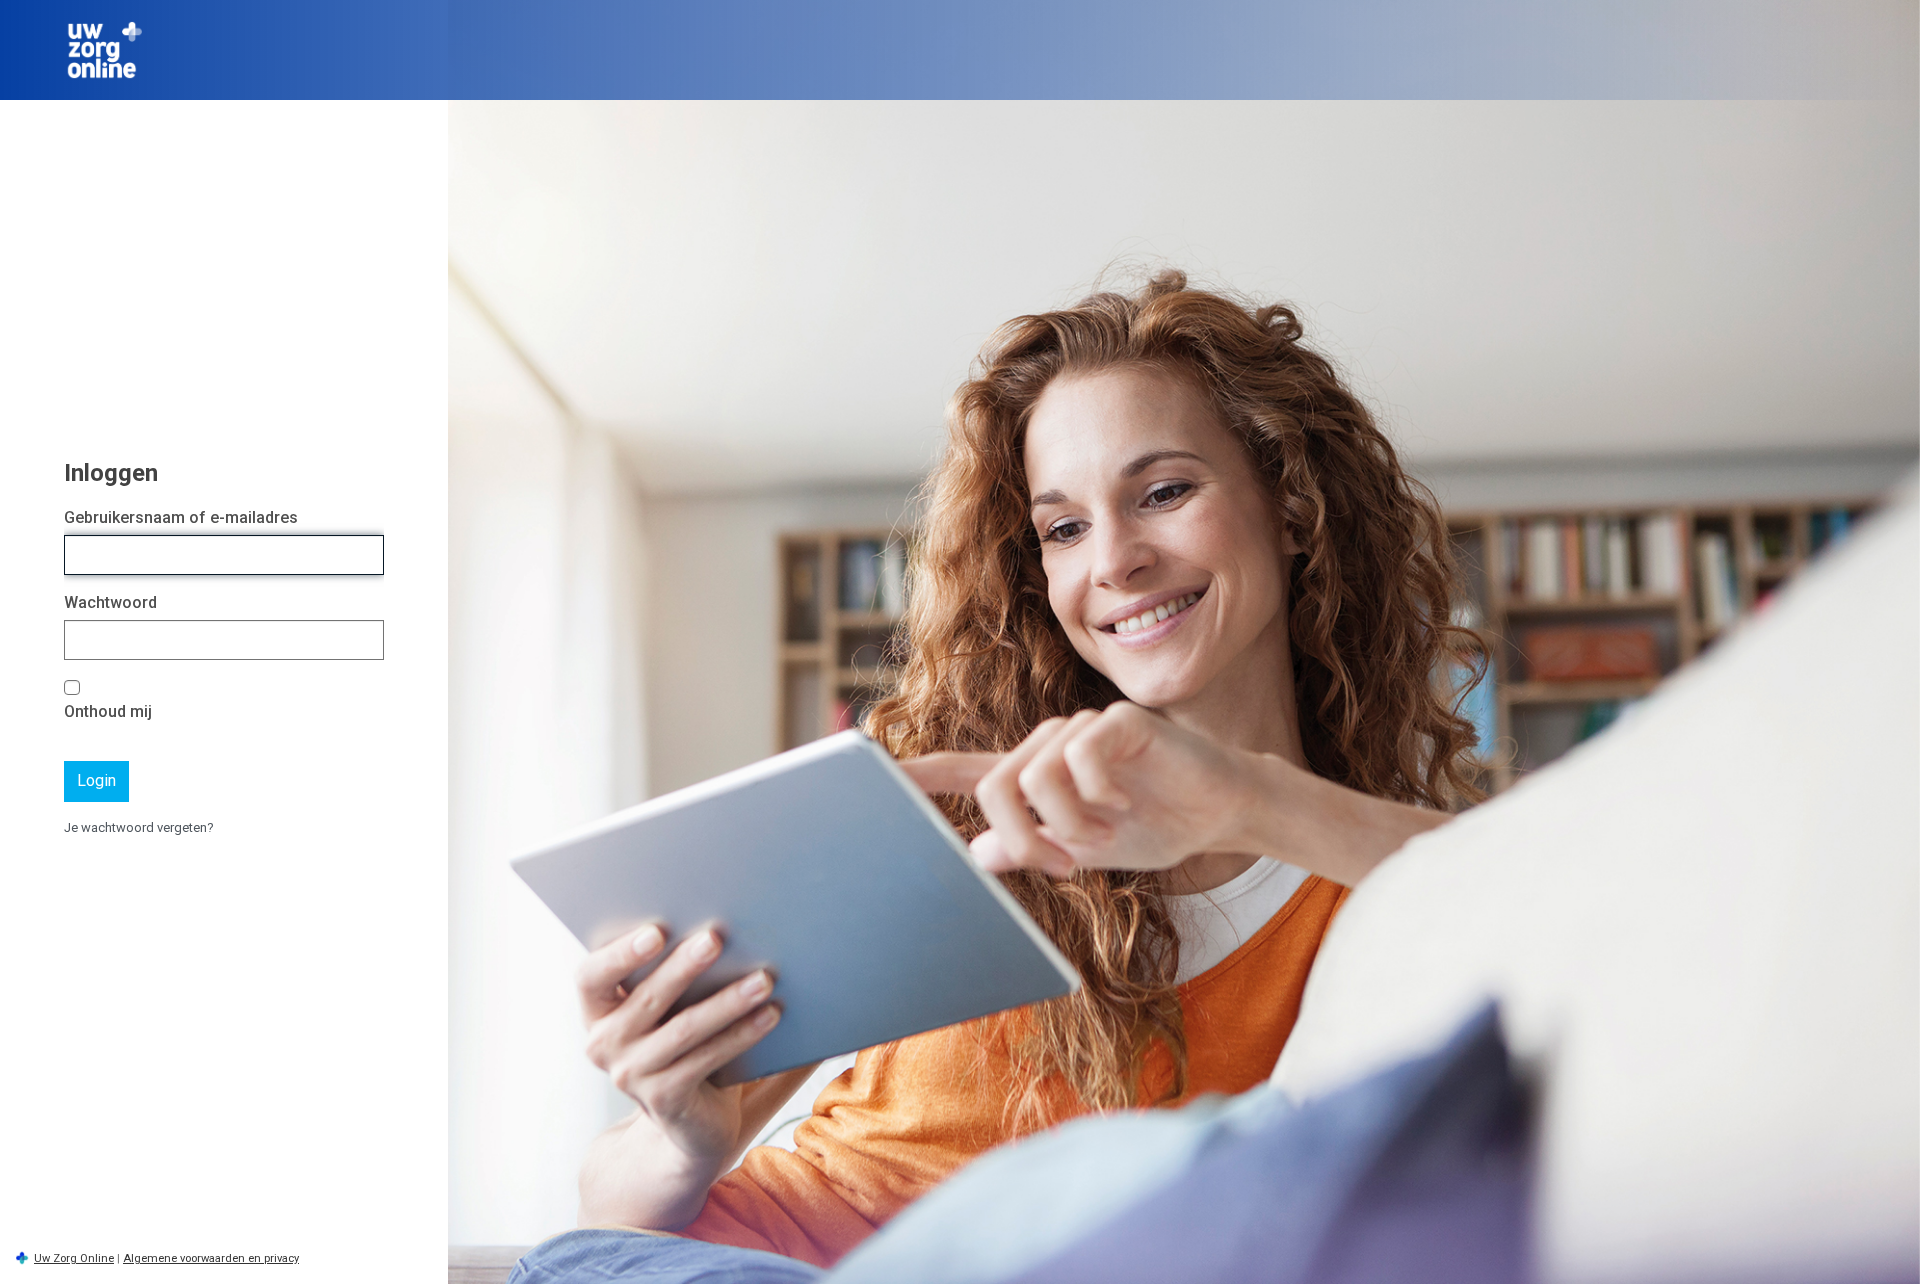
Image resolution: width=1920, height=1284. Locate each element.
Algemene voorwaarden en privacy (211, 1258)
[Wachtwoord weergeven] (364, 640)
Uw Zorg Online (74, 1258)
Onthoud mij (108, 711)
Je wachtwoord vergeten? (139, 827)
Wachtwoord (110, 602)
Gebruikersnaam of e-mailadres (181, 517)
